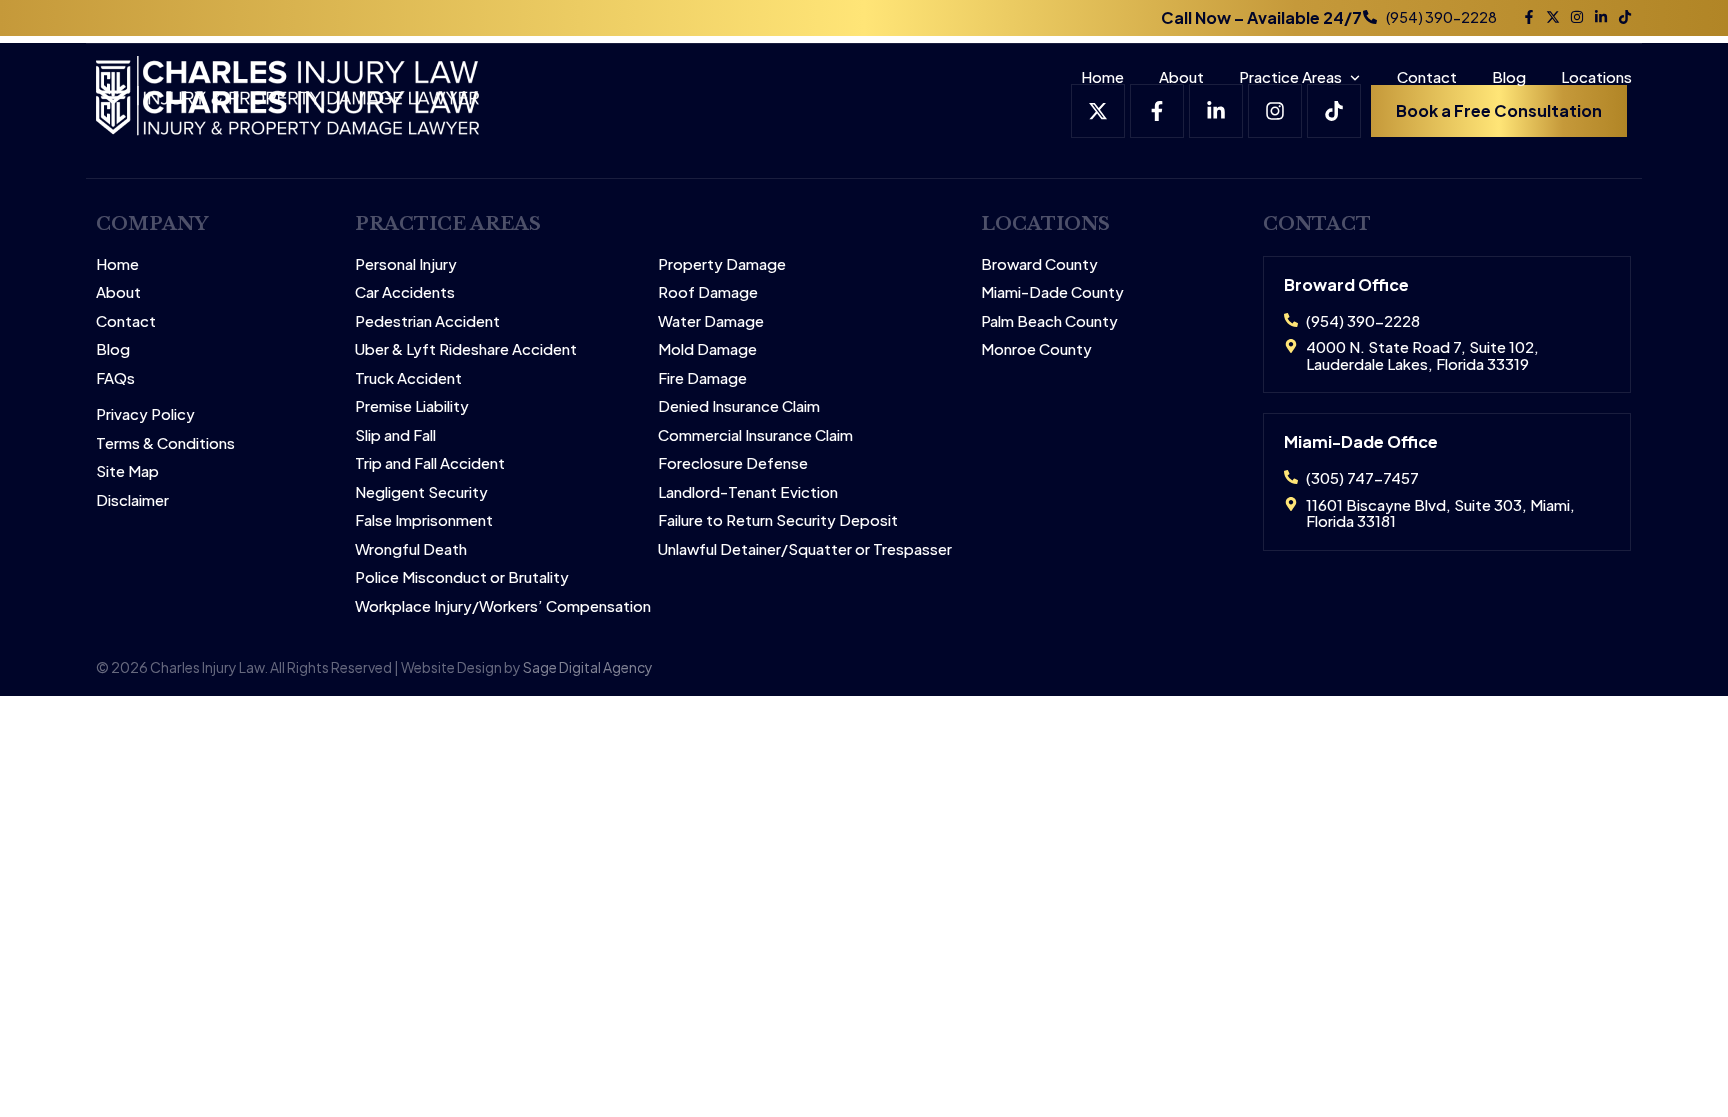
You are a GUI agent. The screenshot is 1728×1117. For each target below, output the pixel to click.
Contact (1427, 76)
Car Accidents (405, 292)
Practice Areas (1290, 76)
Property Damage (722, 264)
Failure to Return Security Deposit (778, 520)
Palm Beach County (1049, 321)
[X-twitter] (1553, 17)
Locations (1596, 76)
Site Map (127, 471)
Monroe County (1036, 349)
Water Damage (711, 321)
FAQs (115, 378)
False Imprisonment (424, 520)
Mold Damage (707, 349)
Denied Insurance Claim (739, 406)
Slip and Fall (395, 435)
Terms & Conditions (165, 443)
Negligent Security (421, 492)
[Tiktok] (1625, 17)
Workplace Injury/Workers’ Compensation (503, 606)
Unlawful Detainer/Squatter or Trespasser (805, 549)
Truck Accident (408, 378)
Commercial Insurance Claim (755, 435)
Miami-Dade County (1052, 292)
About (1181, 76)
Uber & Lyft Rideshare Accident (466, 349)
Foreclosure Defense (733, 463)
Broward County (1039, 264)
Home (1102, 76)
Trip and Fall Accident (430, 463)
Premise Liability (412, 406)
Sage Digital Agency (588, 667)
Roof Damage (708, 292)
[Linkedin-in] (1601, 17)
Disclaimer (132, 500)
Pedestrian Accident (427, 321)
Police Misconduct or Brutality (462, 577)
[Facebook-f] (1529, 17)
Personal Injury (406, 264)
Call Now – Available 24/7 (1261, 17)
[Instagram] (1577, 17)
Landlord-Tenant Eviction (748, 492)
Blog (1509, 76)
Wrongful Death (411, 549)
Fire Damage (702, 378)
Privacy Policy (145, 414)
